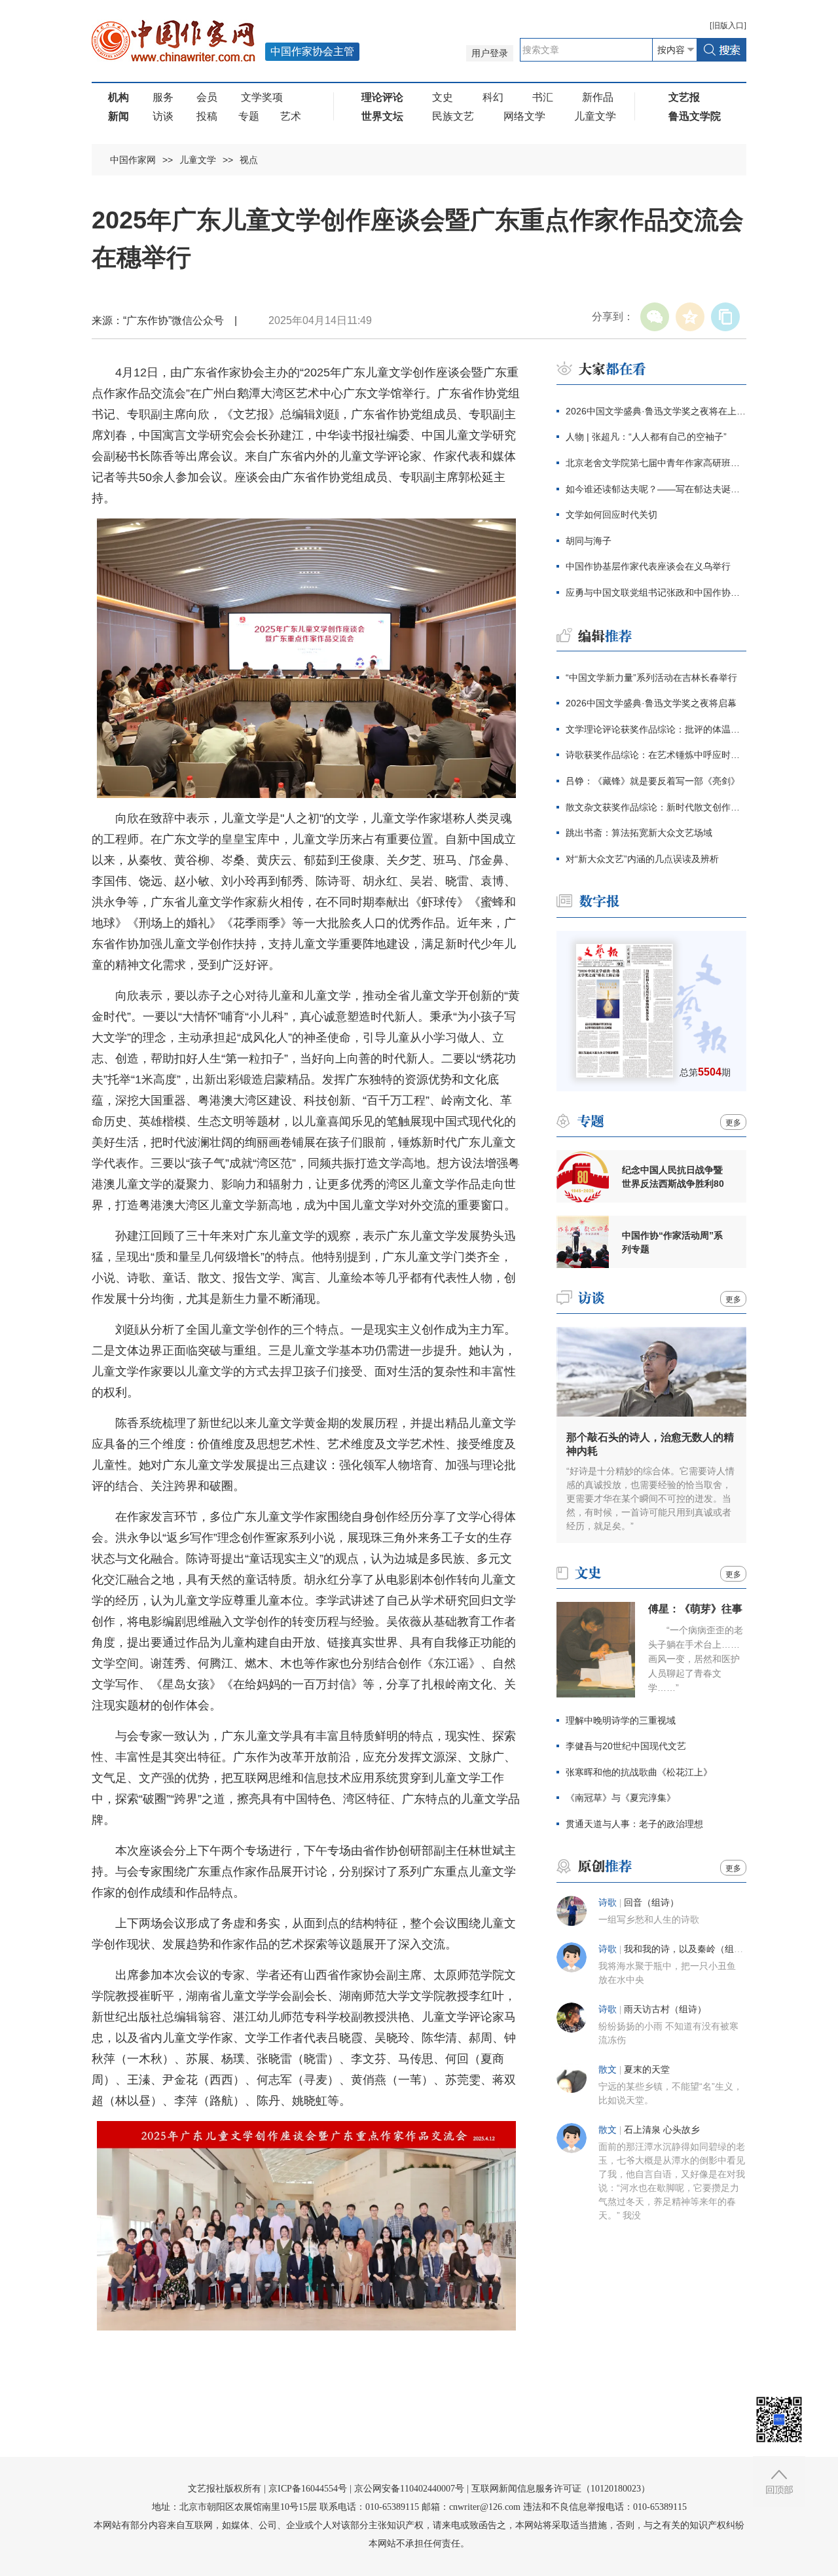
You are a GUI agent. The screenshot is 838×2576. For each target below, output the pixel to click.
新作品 (598, 97)
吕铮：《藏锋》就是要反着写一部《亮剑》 (653, 781)
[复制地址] (725, 317)
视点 (249, 160)
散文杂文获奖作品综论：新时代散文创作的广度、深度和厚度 (656, 807)
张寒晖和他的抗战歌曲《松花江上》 (639, 1772)
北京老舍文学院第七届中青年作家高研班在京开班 (656, 463)
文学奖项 (262, 97)
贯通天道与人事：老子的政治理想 (634, 1824)
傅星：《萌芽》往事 (695, 1609)
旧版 (728, 26)
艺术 (291, 116)
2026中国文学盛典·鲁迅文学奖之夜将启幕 (651, 703)
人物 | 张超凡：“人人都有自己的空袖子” (646, 437)
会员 (207, 97)
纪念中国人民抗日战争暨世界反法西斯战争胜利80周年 (673, 1177)
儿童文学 (595, 116)
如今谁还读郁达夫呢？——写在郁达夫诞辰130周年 (656, 489)
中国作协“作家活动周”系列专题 (672, 1242)
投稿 (207, 116)
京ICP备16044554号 (308, 2489)
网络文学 (524, 116)
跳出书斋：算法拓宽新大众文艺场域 (639, 833)
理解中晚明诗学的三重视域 (621, 1720)
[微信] (655, 317)
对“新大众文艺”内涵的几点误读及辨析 (642, 859)
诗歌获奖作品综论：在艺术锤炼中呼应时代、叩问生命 (656, 755)
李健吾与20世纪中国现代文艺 (626, 1746)
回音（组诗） (651, 1903)
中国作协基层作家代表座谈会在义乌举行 (648, 566)
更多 (733, 1123)
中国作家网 (133, 160)
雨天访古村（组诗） (665, 2009)
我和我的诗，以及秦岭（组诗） (688, 1949)
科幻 (493, 97)
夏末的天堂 (647, 2070)
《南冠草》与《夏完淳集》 (621, 1798)
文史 (443, 97)
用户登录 (490, 53)
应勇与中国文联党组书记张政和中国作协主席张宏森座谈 (656, 592)
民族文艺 (453, 116)
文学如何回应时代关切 (611, 515)
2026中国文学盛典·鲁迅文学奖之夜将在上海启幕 (656, 411)
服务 (163, 97)
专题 (249, 116)
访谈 (163, 116)
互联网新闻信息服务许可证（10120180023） (561, 2489)
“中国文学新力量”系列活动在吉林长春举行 (651, 678)
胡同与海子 (589, 541)
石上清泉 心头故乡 (662, 2130)
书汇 (543, 97)
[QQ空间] (690, 317)
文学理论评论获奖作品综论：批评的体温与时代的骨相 (656, 729)
